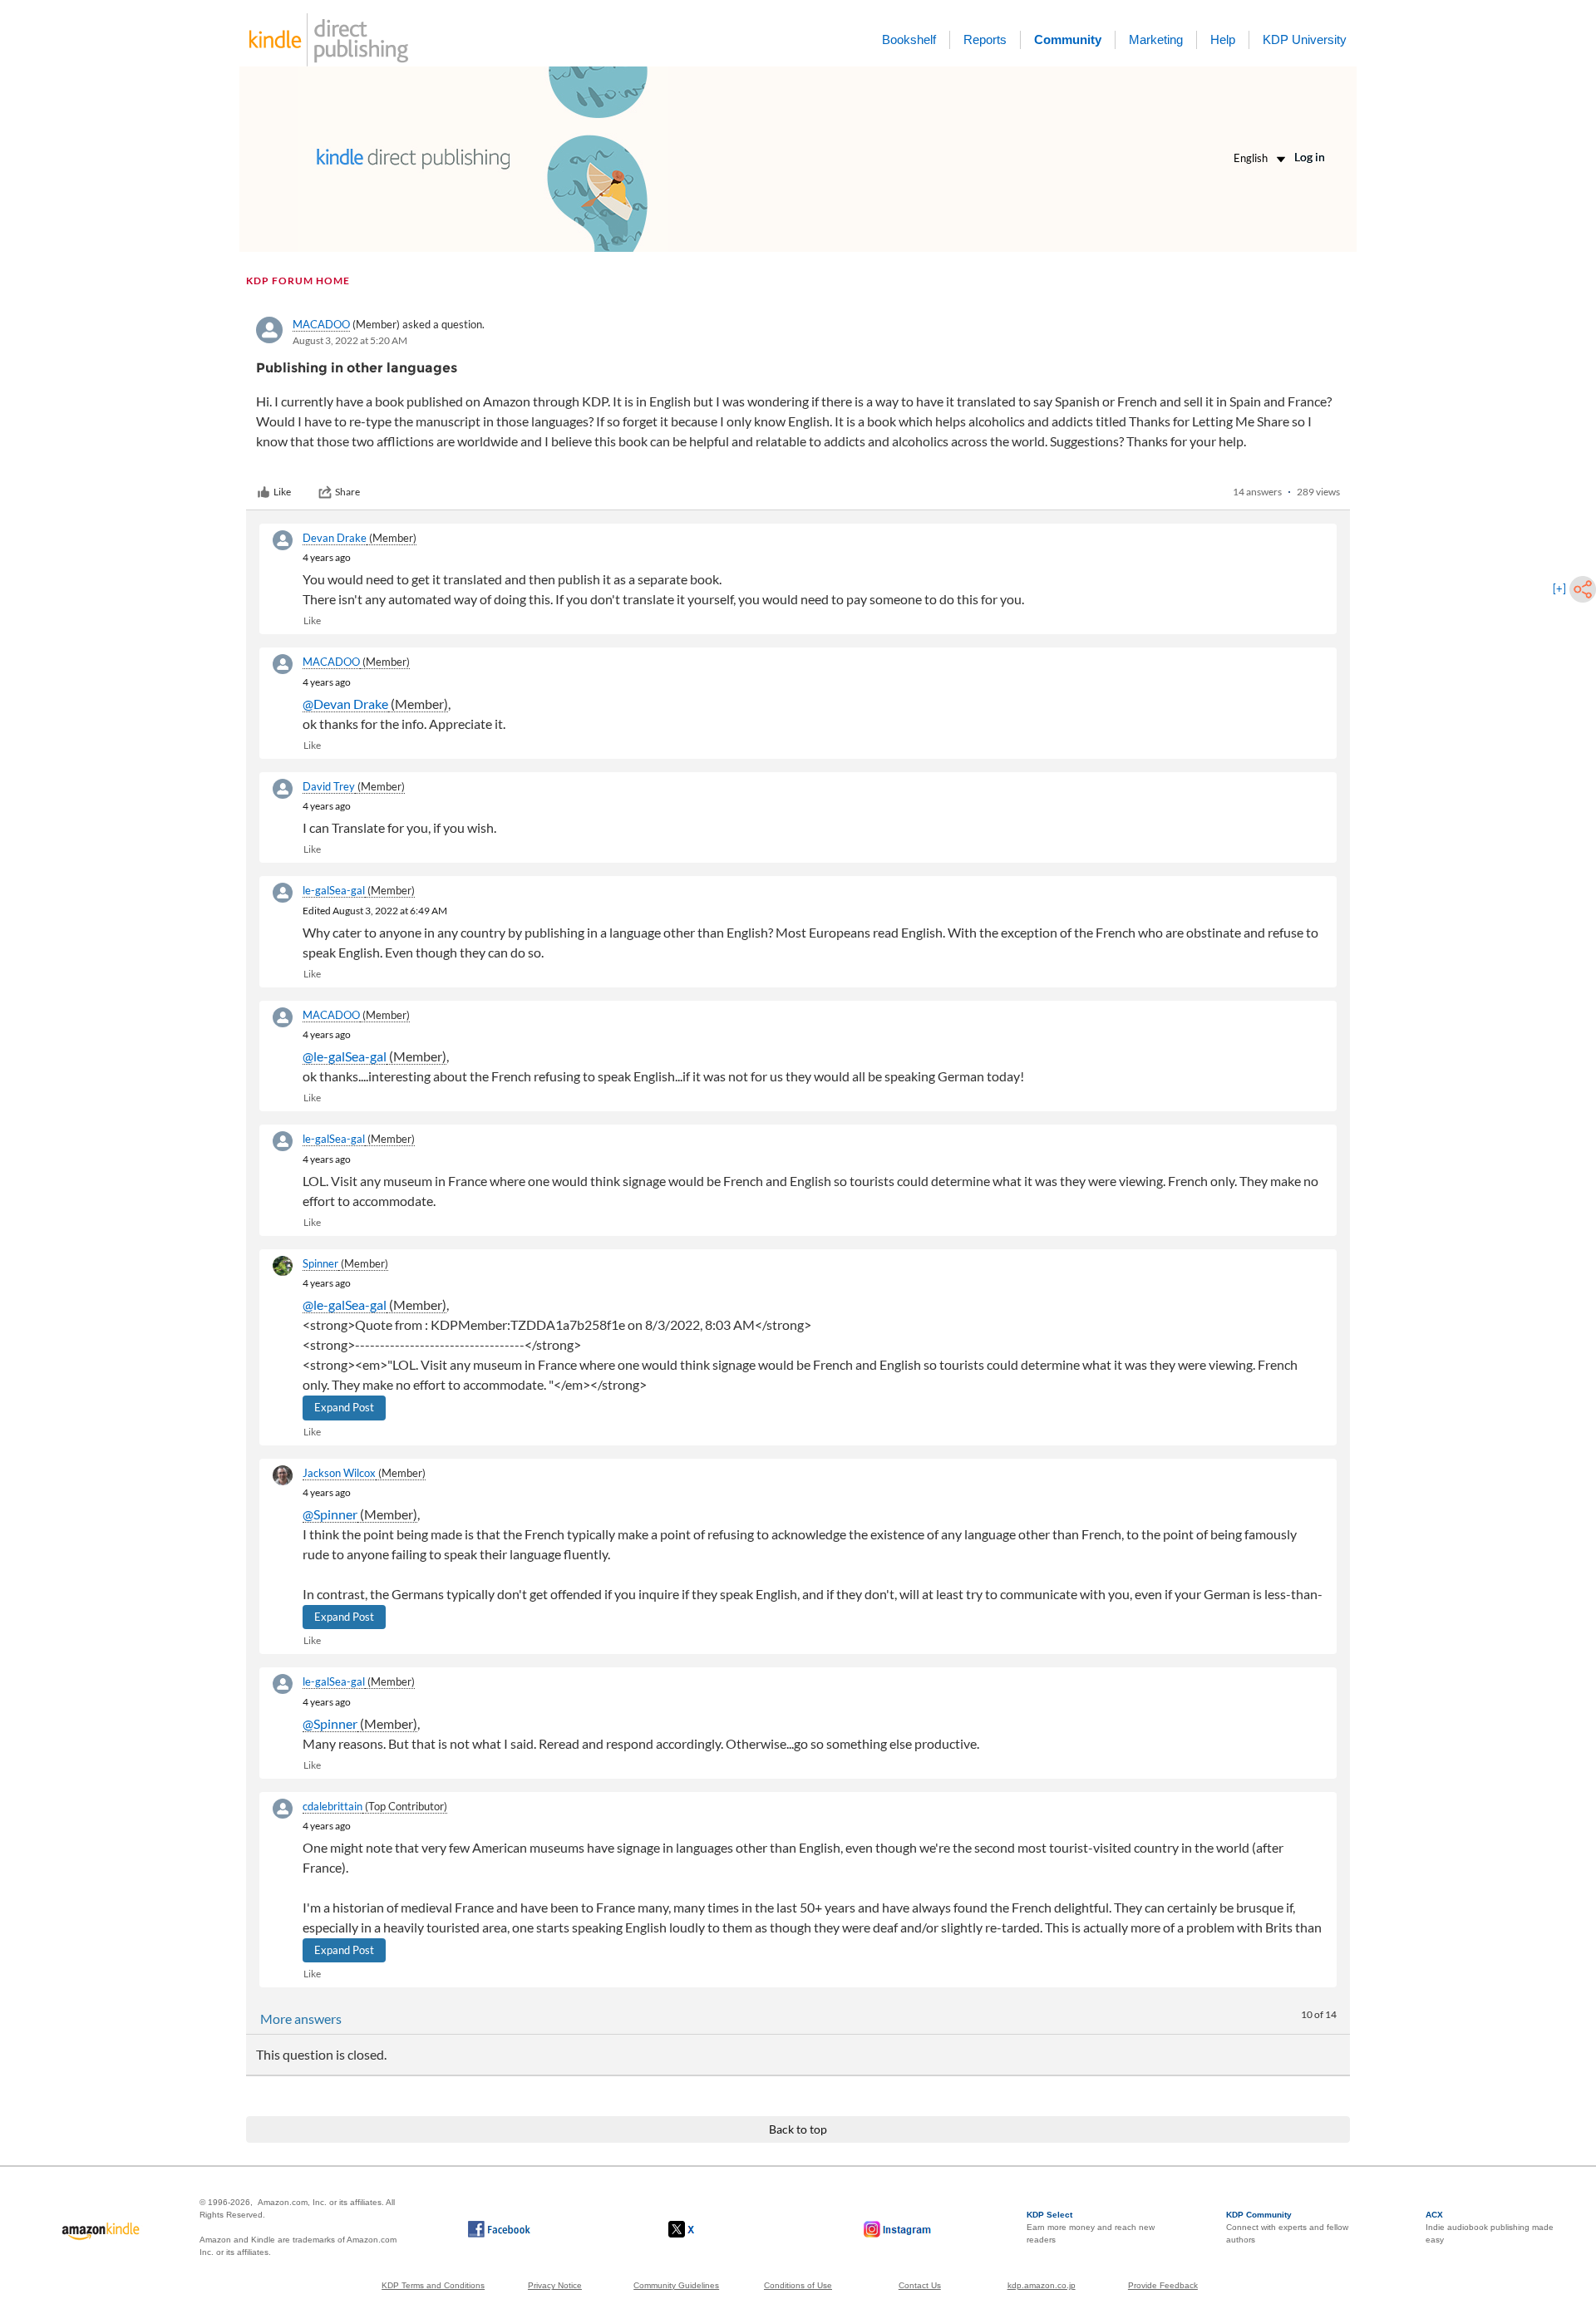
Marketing (1156, 39)
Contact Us (920, 2285)
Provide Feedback (1163, 2285)
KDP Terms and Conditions (433, 2285)
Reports (985, 39)
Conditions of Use (798, 2285)
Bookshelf (909, 39)
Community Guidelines (676, 2285)
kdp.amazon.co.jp (1042, 2285)
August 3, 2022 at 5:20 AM (350, 340)
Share (347, 492)
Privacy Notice (555, 2285)
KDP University (1305, 39)
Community (1068, 39)
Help (1223, 39)
